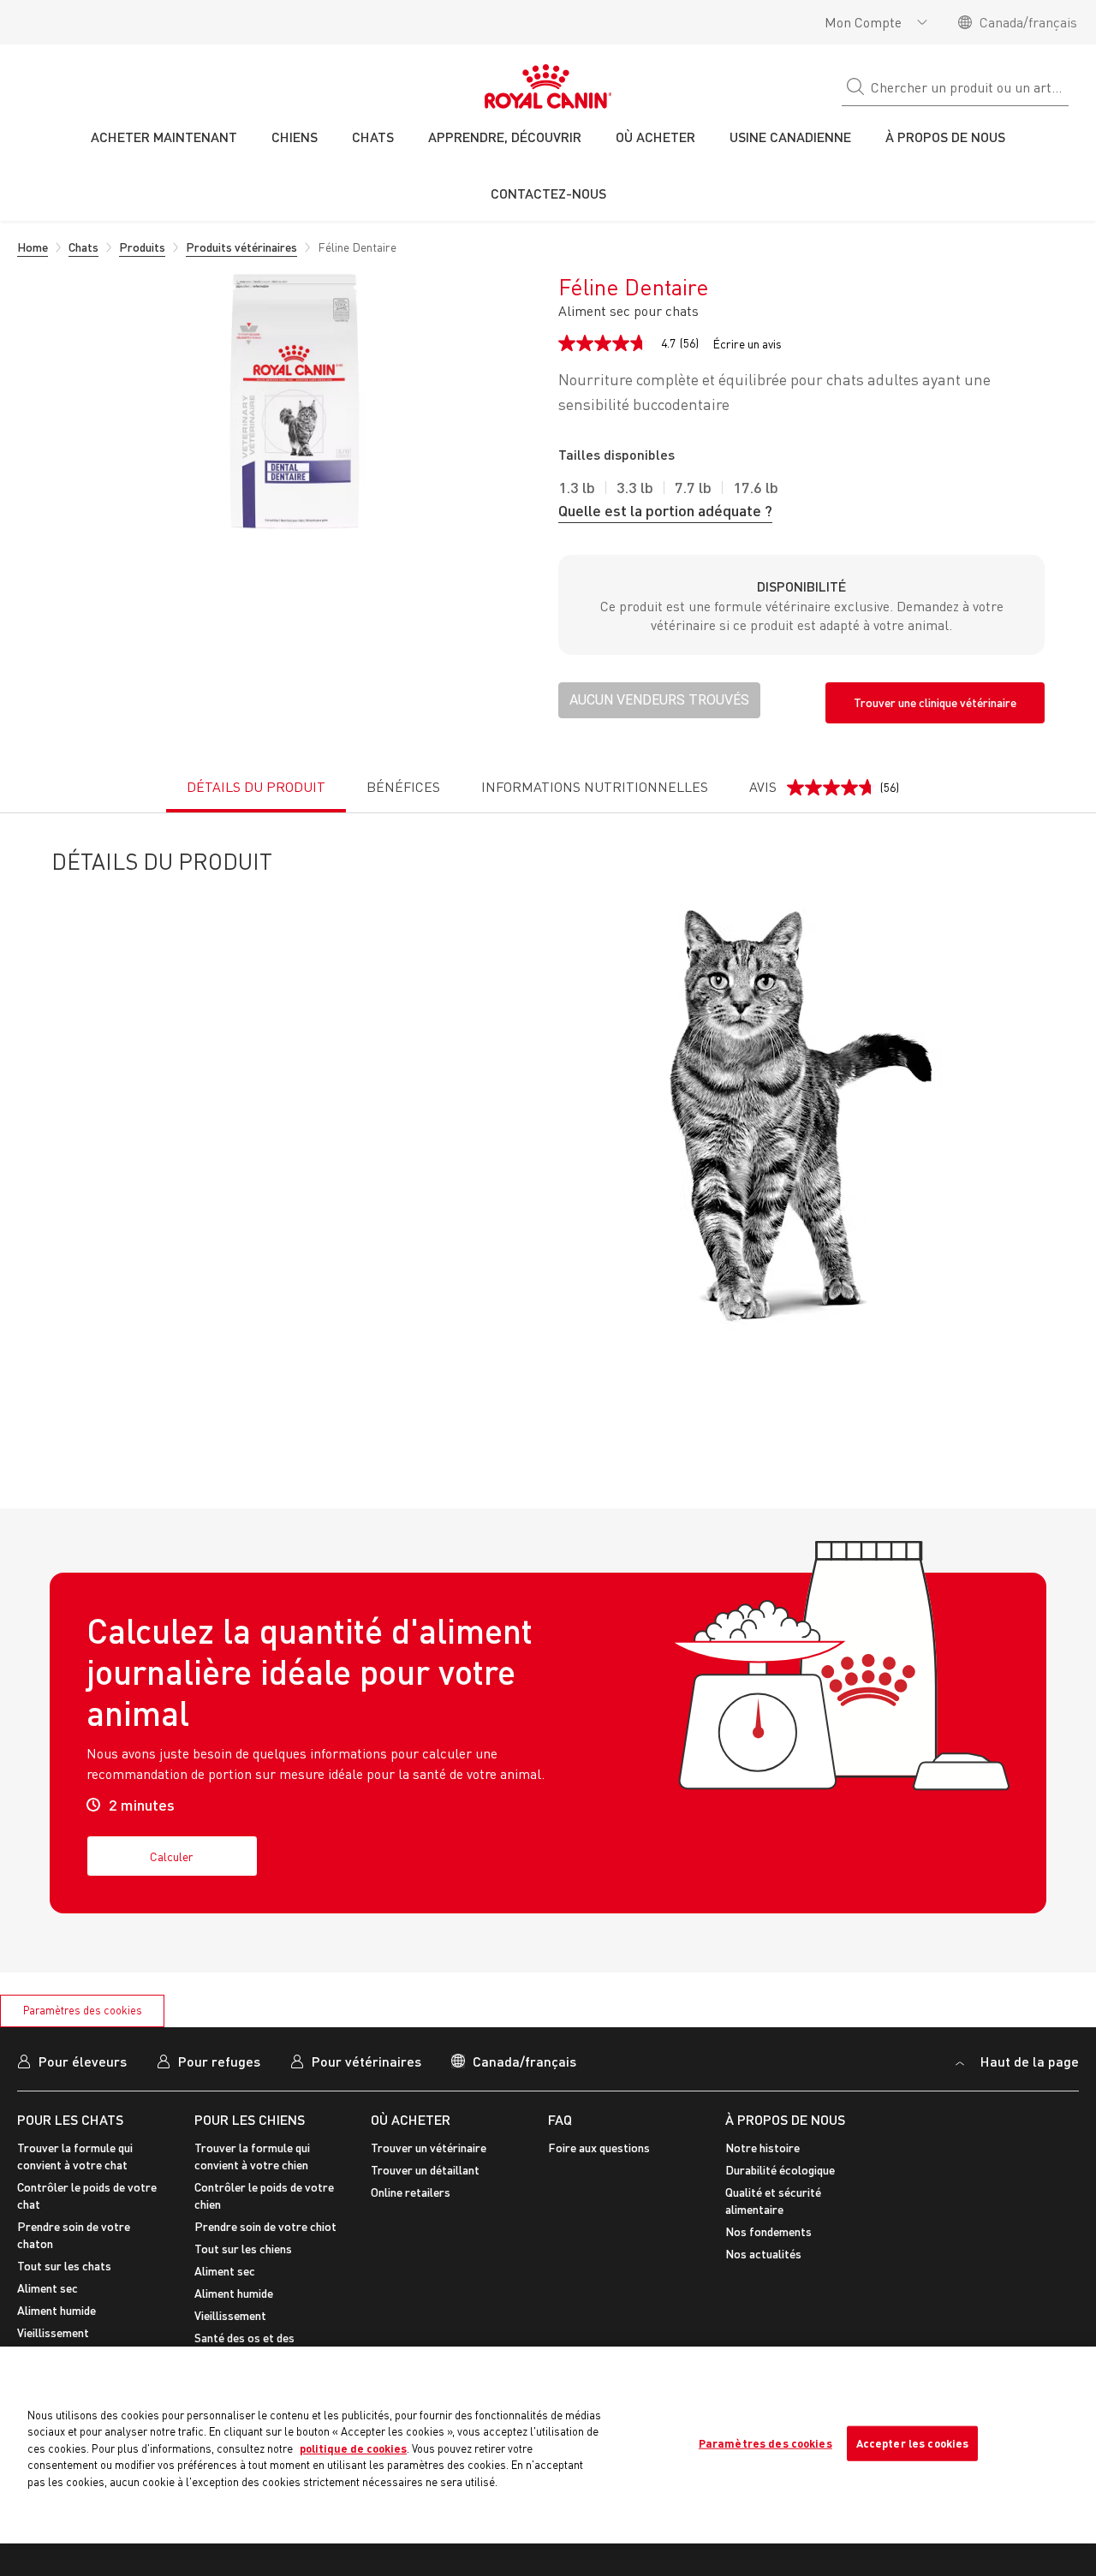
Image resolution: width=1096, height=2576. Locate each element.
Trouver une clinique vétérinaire (935, 702)
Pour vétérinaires (366, 2061)
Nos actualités (763, 2254)
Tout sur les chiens (243, 2249)
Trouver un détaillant (425, 2170)
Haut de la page (1028, 2061)
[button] (659, 700)
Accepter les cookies (913, 2442)
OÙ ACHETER (411, 2119)
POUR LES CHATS (70, 2119)
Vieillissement (53, 2332)
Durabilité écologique (780, 2170)
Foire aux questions (599, 2148)
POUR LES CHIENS (250, 2119)
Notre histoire (762, 2148)
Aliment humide (57, 2310)
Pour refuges (219, 2061)
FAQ (560, 2119)
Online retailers (411, 2192)
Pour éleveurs (83, 2061)
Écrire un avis (747, 344)
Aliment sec (48, 2288)
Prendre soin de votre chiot (265, 2226)
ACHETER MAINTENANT (164, 137)
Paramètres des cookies (83, 2010)
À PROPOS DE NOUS (785, 2119)
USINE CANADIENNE (790, 137)
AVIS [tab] (824, 795)
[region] (548, 2445)
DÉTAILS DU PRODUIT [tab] (256, 787)
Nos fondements (768, 2231)
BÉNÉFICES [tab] (403, 787)
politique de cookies (353, 2448)
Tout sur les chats (64, 2266)
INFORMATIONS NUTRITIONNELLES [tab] (595, 787)
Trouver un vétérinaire (429, 2148)
